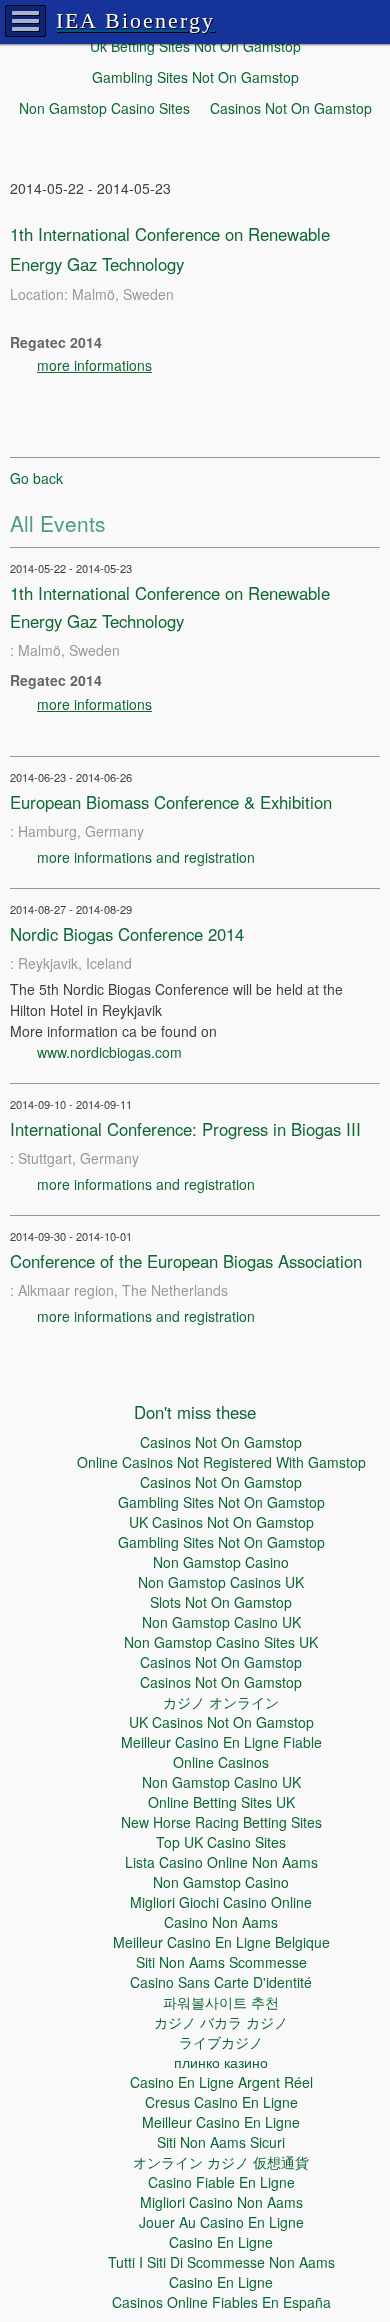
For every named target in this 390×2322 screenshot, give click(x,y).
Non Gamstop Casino (221, 1562)
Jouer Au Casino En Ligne (221, 2222)
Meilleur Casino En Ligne (221, 2122)
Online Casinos (221, 1762)
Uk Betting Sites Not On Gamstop (195, 46)
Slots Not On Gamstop (221, 1602)
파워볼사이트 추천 (221, 2002)
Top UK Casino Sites (221, 1842)
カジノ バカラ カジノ (221, 2022)
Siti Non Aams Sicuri (221, 2142)
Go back (36, 478)
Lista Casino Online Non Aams (221, 1862)
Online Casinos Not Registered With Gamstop (221, 1462)
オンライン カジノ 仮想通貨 (221, 2162)
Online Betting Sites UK (221, 1802)
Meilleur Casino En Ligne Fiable (221, 1742)
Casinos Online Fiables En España (221, 2302)
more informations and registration (146, 857)
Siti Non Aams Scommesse (221, 1962)
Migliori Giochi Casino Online (221, 1902)
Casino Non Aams (221, 1922)
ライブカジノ (221, 2042)
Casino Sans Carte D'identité (221, 1982)
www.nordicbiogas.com (109, 1052)
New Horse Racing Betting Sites (221, 1822)
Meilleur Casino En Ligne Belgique (221, 1942)
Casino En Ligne (221, 2242)
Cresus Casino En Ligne (221, 2102)
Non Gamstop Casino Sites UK (221, 1642)
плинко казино (221, 2062)
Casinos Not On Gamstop (291, 108)
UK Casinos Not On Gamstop (221, 1522)
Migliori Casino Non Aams (221, 2202)
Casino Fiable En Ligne (221, 2182)
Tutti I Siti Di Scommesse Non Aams (221, 2262)
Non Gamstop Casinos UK (221, 1582)
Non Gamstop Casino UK (221, 1622)
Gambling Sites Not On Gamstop (195, 77)
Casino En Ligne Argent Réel (221, 2082)
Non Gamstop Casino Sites (104, 108)
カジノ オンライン (221, 1702)
